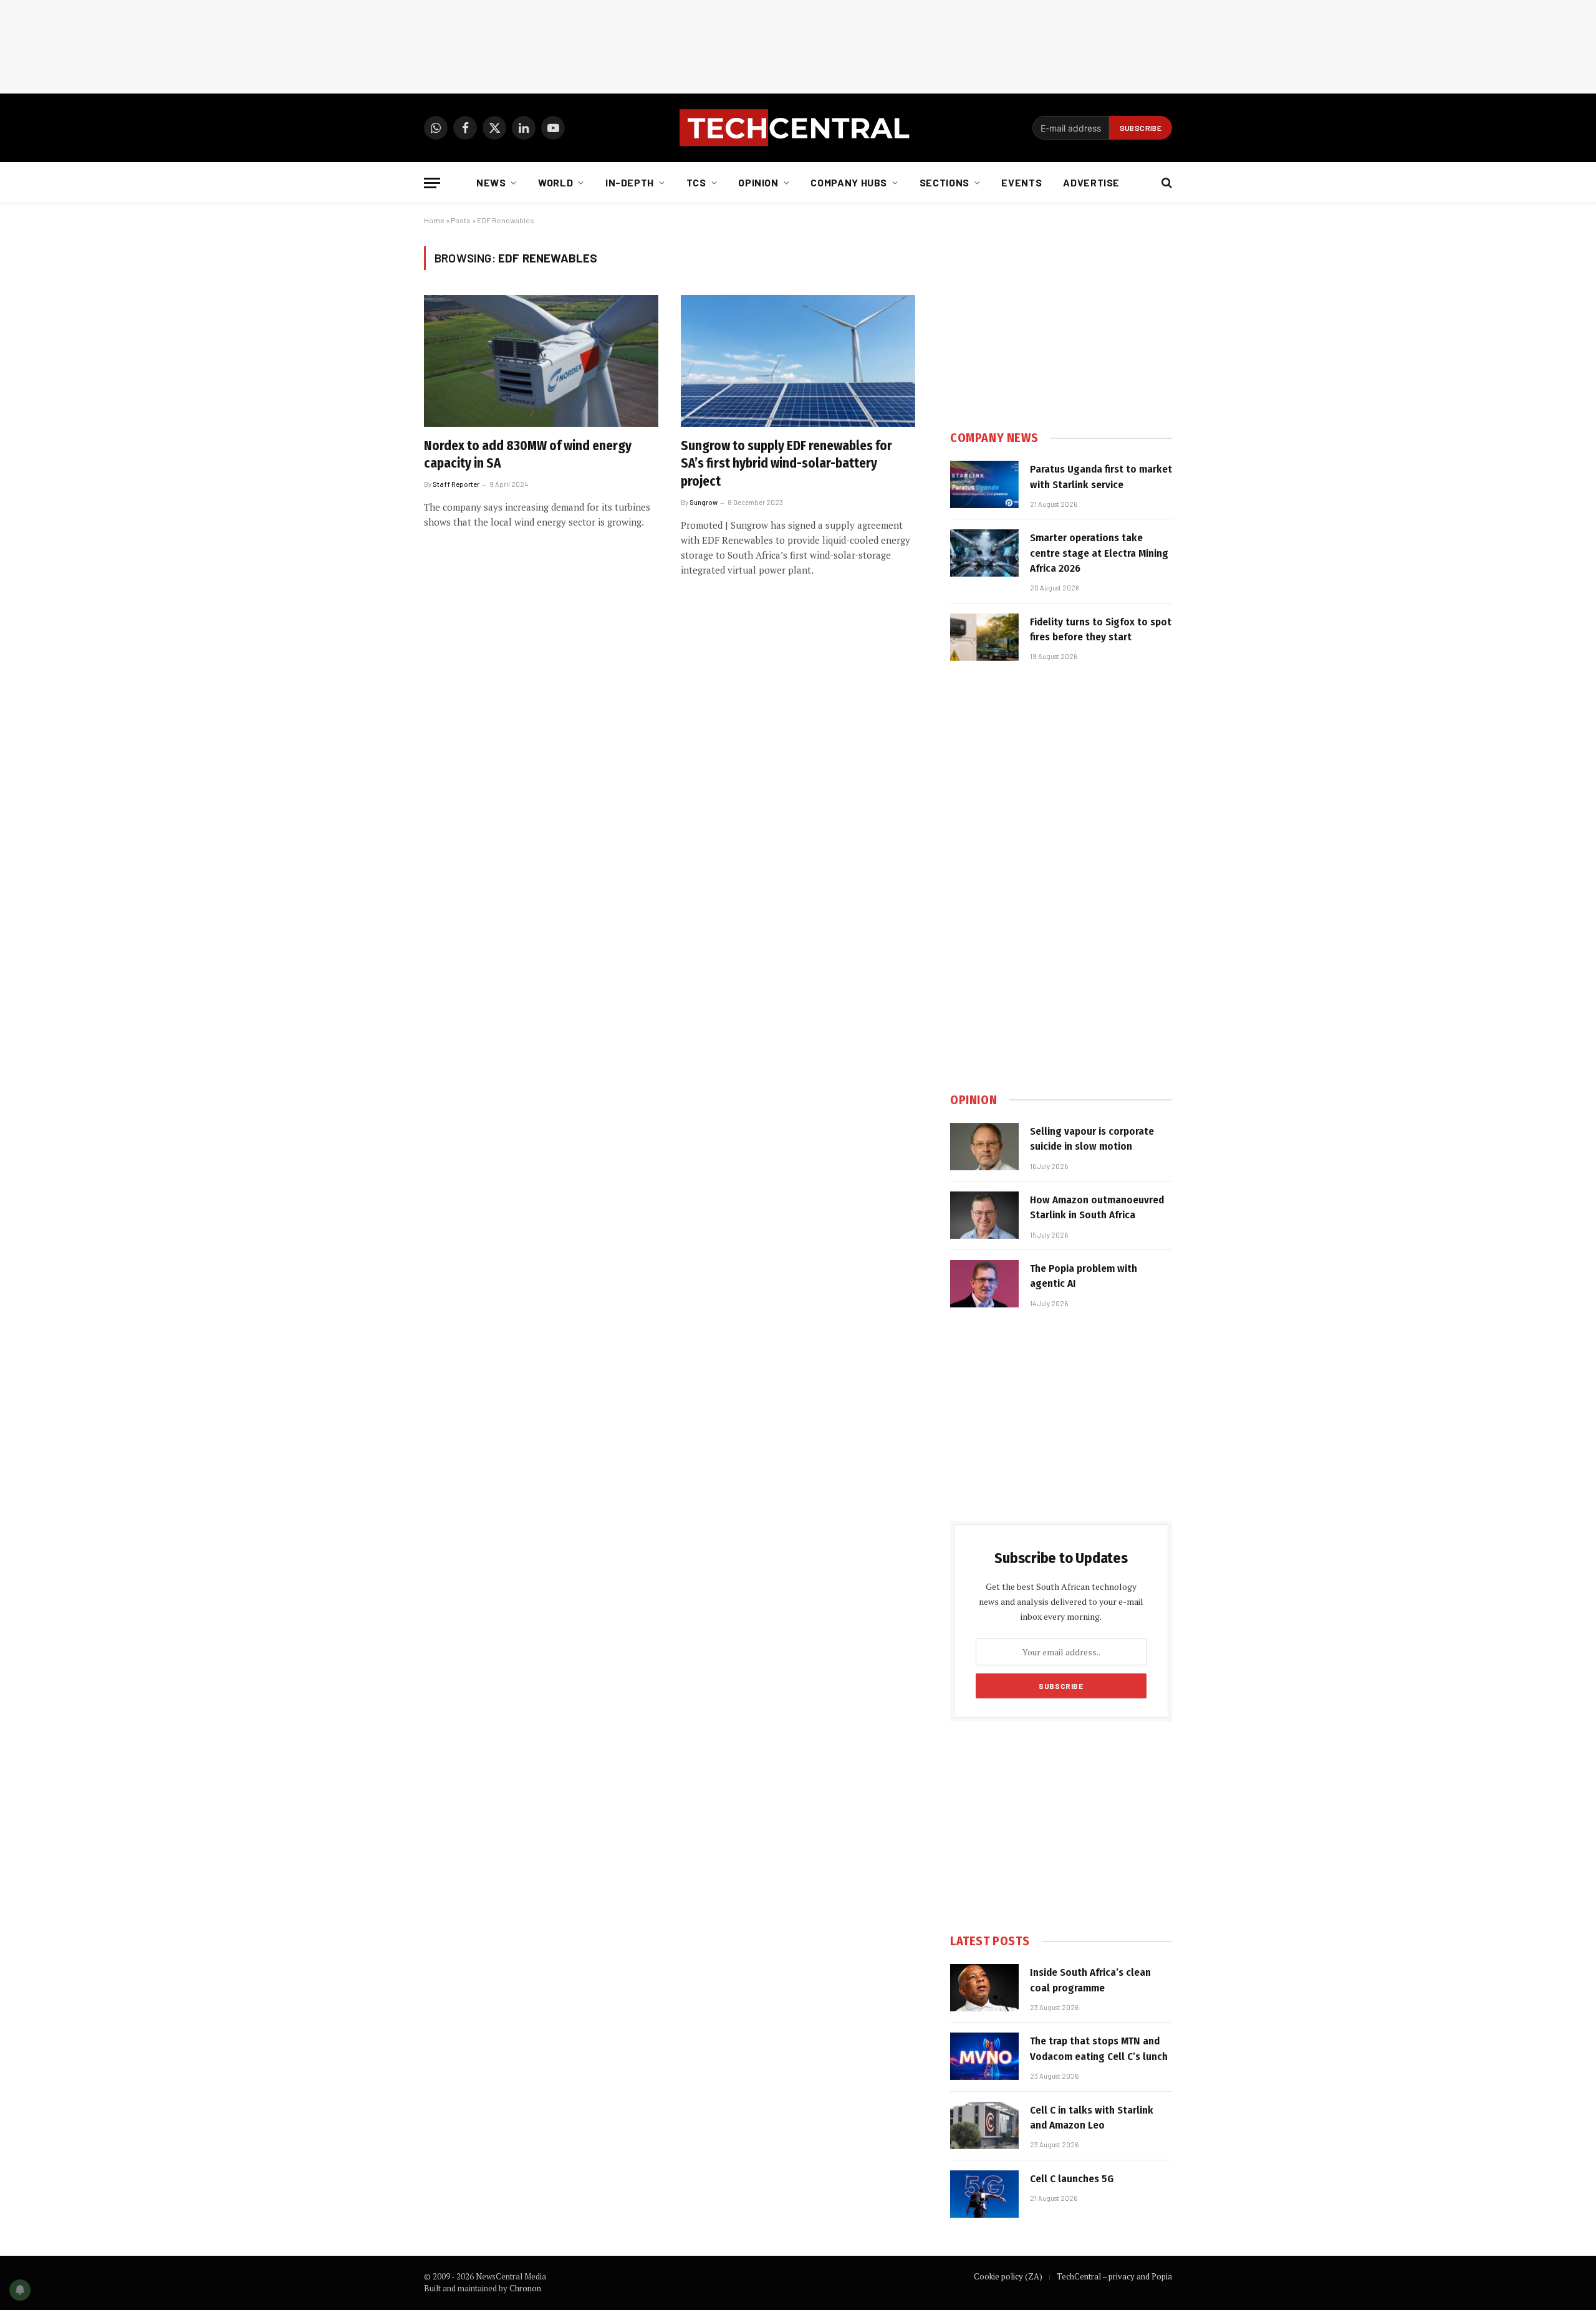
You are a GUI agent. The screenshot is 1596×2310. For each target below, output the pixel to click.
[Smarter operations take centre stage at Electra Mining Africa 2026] (984, 553)
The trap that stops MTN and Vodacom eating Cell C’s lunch (1099, 2048)
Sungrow (704, 502)
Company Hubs (849, 182)
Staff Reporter (456, 484)
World (555, 182)
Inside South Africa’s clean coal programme (1090, 1980)
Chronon (525, 2288)
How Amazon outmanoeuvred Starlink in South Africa (1097, 1207)
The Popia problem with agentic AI (1084, 1276)
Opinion (758, 182)
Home (434, 220)
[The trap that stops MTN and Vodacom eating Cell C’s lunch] (984, 2056)
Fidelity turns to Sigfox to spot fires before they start (1101, 629)
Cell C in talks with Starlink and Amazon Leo (1092, 2118)
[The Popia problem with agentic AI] (984, 1284)
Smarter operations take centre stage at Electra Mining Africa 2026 (1099, 553)
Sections (945, 182)
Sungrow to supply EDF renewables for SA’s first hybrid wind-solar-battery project (786, 464)
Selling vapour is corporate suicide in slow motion (1092, 1139)
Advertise (1091, 182)
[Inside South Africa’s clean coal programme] (984, 1988)
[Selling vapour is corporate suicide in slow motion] (984, 1147)
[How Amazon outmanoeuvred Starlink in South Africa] (984, 1215)
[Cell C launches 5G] (984, 2194)
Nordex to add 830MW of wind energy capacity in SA (528, 455)
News (491, 182)
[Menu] (432, 183)
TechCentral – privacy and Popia (1114, 2276)
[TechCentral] (798, 128)
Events (1022, 182)
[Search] (1166, 183)
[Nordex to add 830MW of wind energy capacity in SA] (541, 361)
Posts (461, 220)
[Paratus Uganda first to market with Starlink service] (984, 484)
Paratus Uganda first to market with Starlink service (1101, 477)
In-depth (630, 182)
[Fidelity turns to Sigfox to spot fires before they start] (984, 637)
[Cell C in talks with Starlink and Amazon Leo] (984, 2125)
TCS (696, 182)
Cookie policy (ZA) (1008, 2276)
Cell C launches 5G (1072, 2179)
